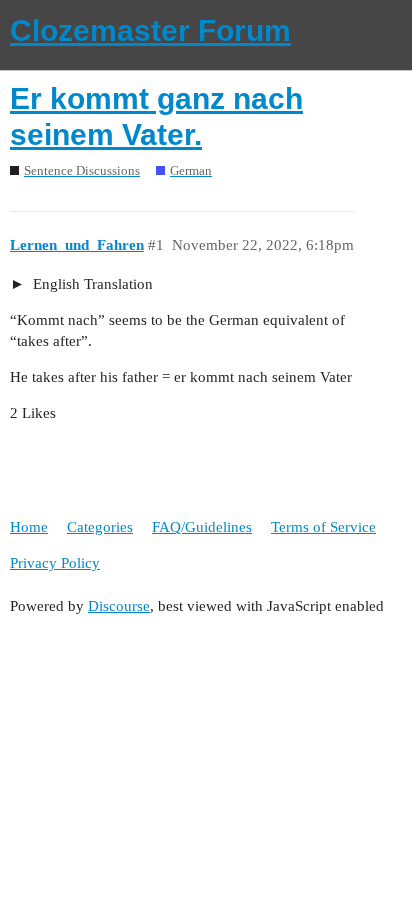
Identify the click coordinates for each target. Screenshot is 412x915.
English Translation (91, 284)
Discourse (119, 606)
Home (29, 527)
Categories (100, 527)
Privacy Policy (55, 563)
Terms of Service (323, 527)
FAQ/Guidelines (202, 527)
